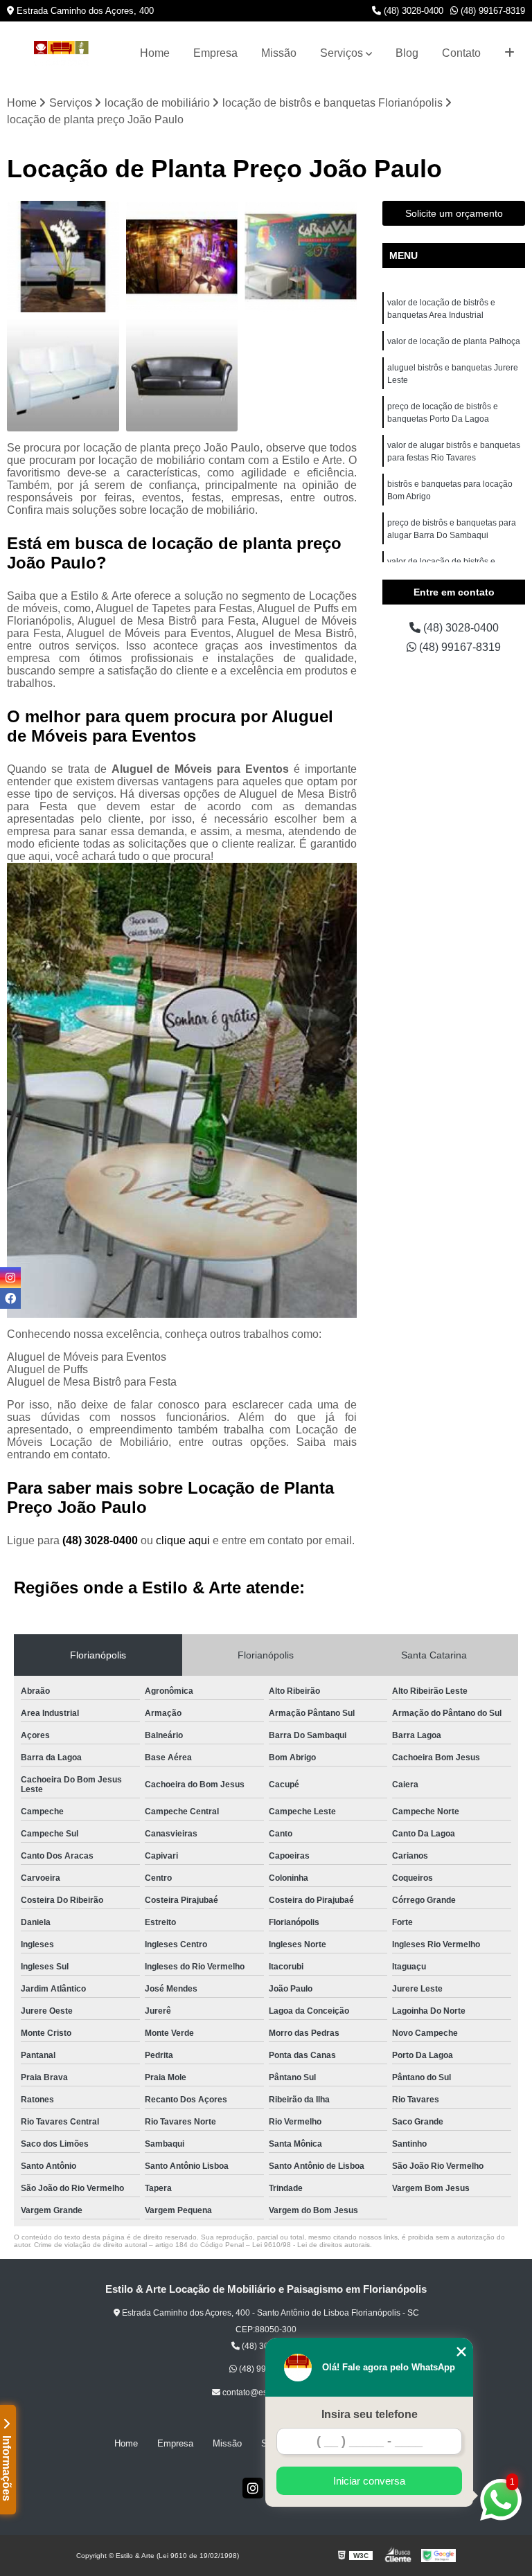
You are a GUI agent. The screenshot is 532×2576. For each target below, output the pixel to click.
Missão (279, 53)
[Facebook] (10, 1298)
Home (155, 53)
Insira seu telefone (370, 2414)
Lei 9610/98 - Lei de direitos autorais (311, 2245)
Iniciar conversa (369, 2481)
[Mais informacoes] (509, 53)
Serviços (342, 53)
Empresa (215, 53)
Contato (461, 53)
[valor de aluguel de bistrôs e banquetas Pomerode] (301, 257)
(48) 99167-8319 (491, 11)
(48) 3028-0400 (412, 11)
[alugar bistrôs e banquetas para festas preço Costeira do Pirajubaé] (63, 375)
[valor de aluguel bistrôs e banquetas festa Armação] (182, 257)
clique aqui (183, 1540)
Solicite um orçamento (454, 213)
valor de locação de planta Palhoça (454, 341)
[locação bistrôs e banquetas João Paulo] (182, 375)
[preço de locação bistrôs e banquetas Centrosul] (63, 257)
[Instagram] (253, 2488)
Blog (407, 53)
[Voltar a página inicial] (61, 54)
